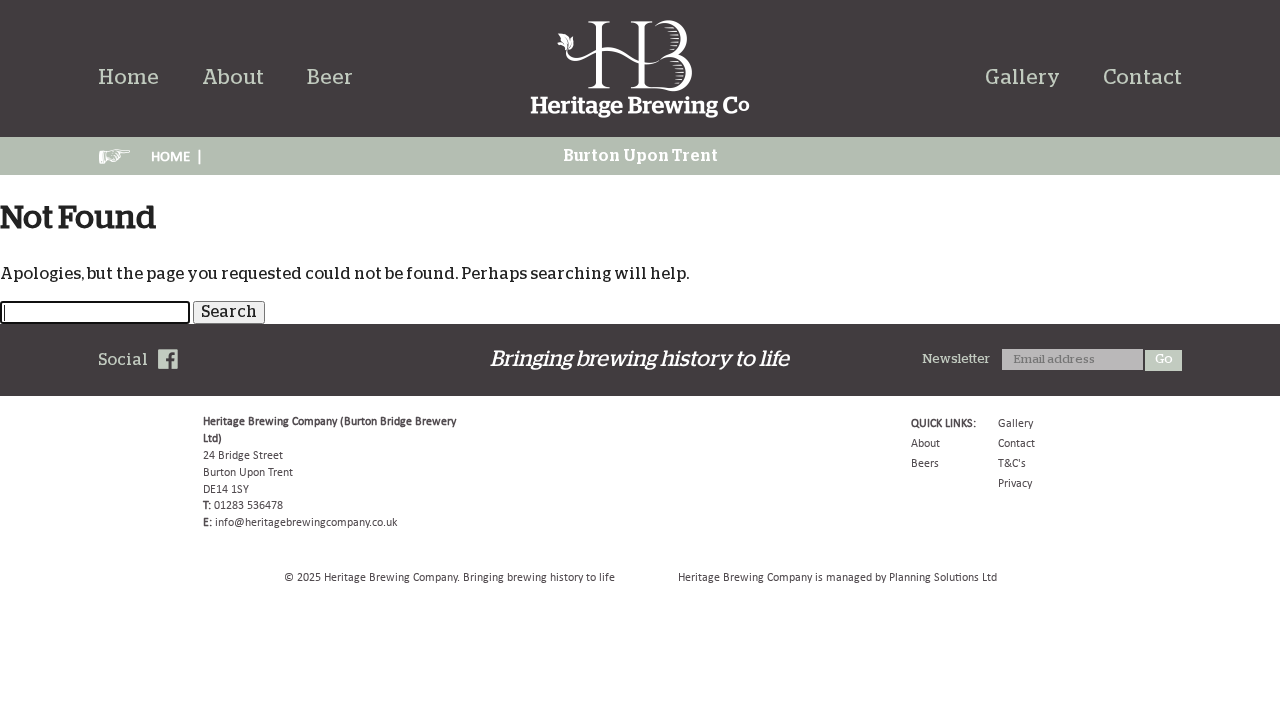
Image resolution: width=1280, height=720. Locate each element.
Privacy (1015, 483)
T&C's (1012, 463)
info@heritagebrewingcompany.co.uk (306, 522)
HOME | (177, 156)
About (233, 78)
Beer (330, 78)
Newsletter (956, 359)
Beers (925, 463)
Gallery (1022, 78)
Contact (1142, 78)
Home (128, 78)
